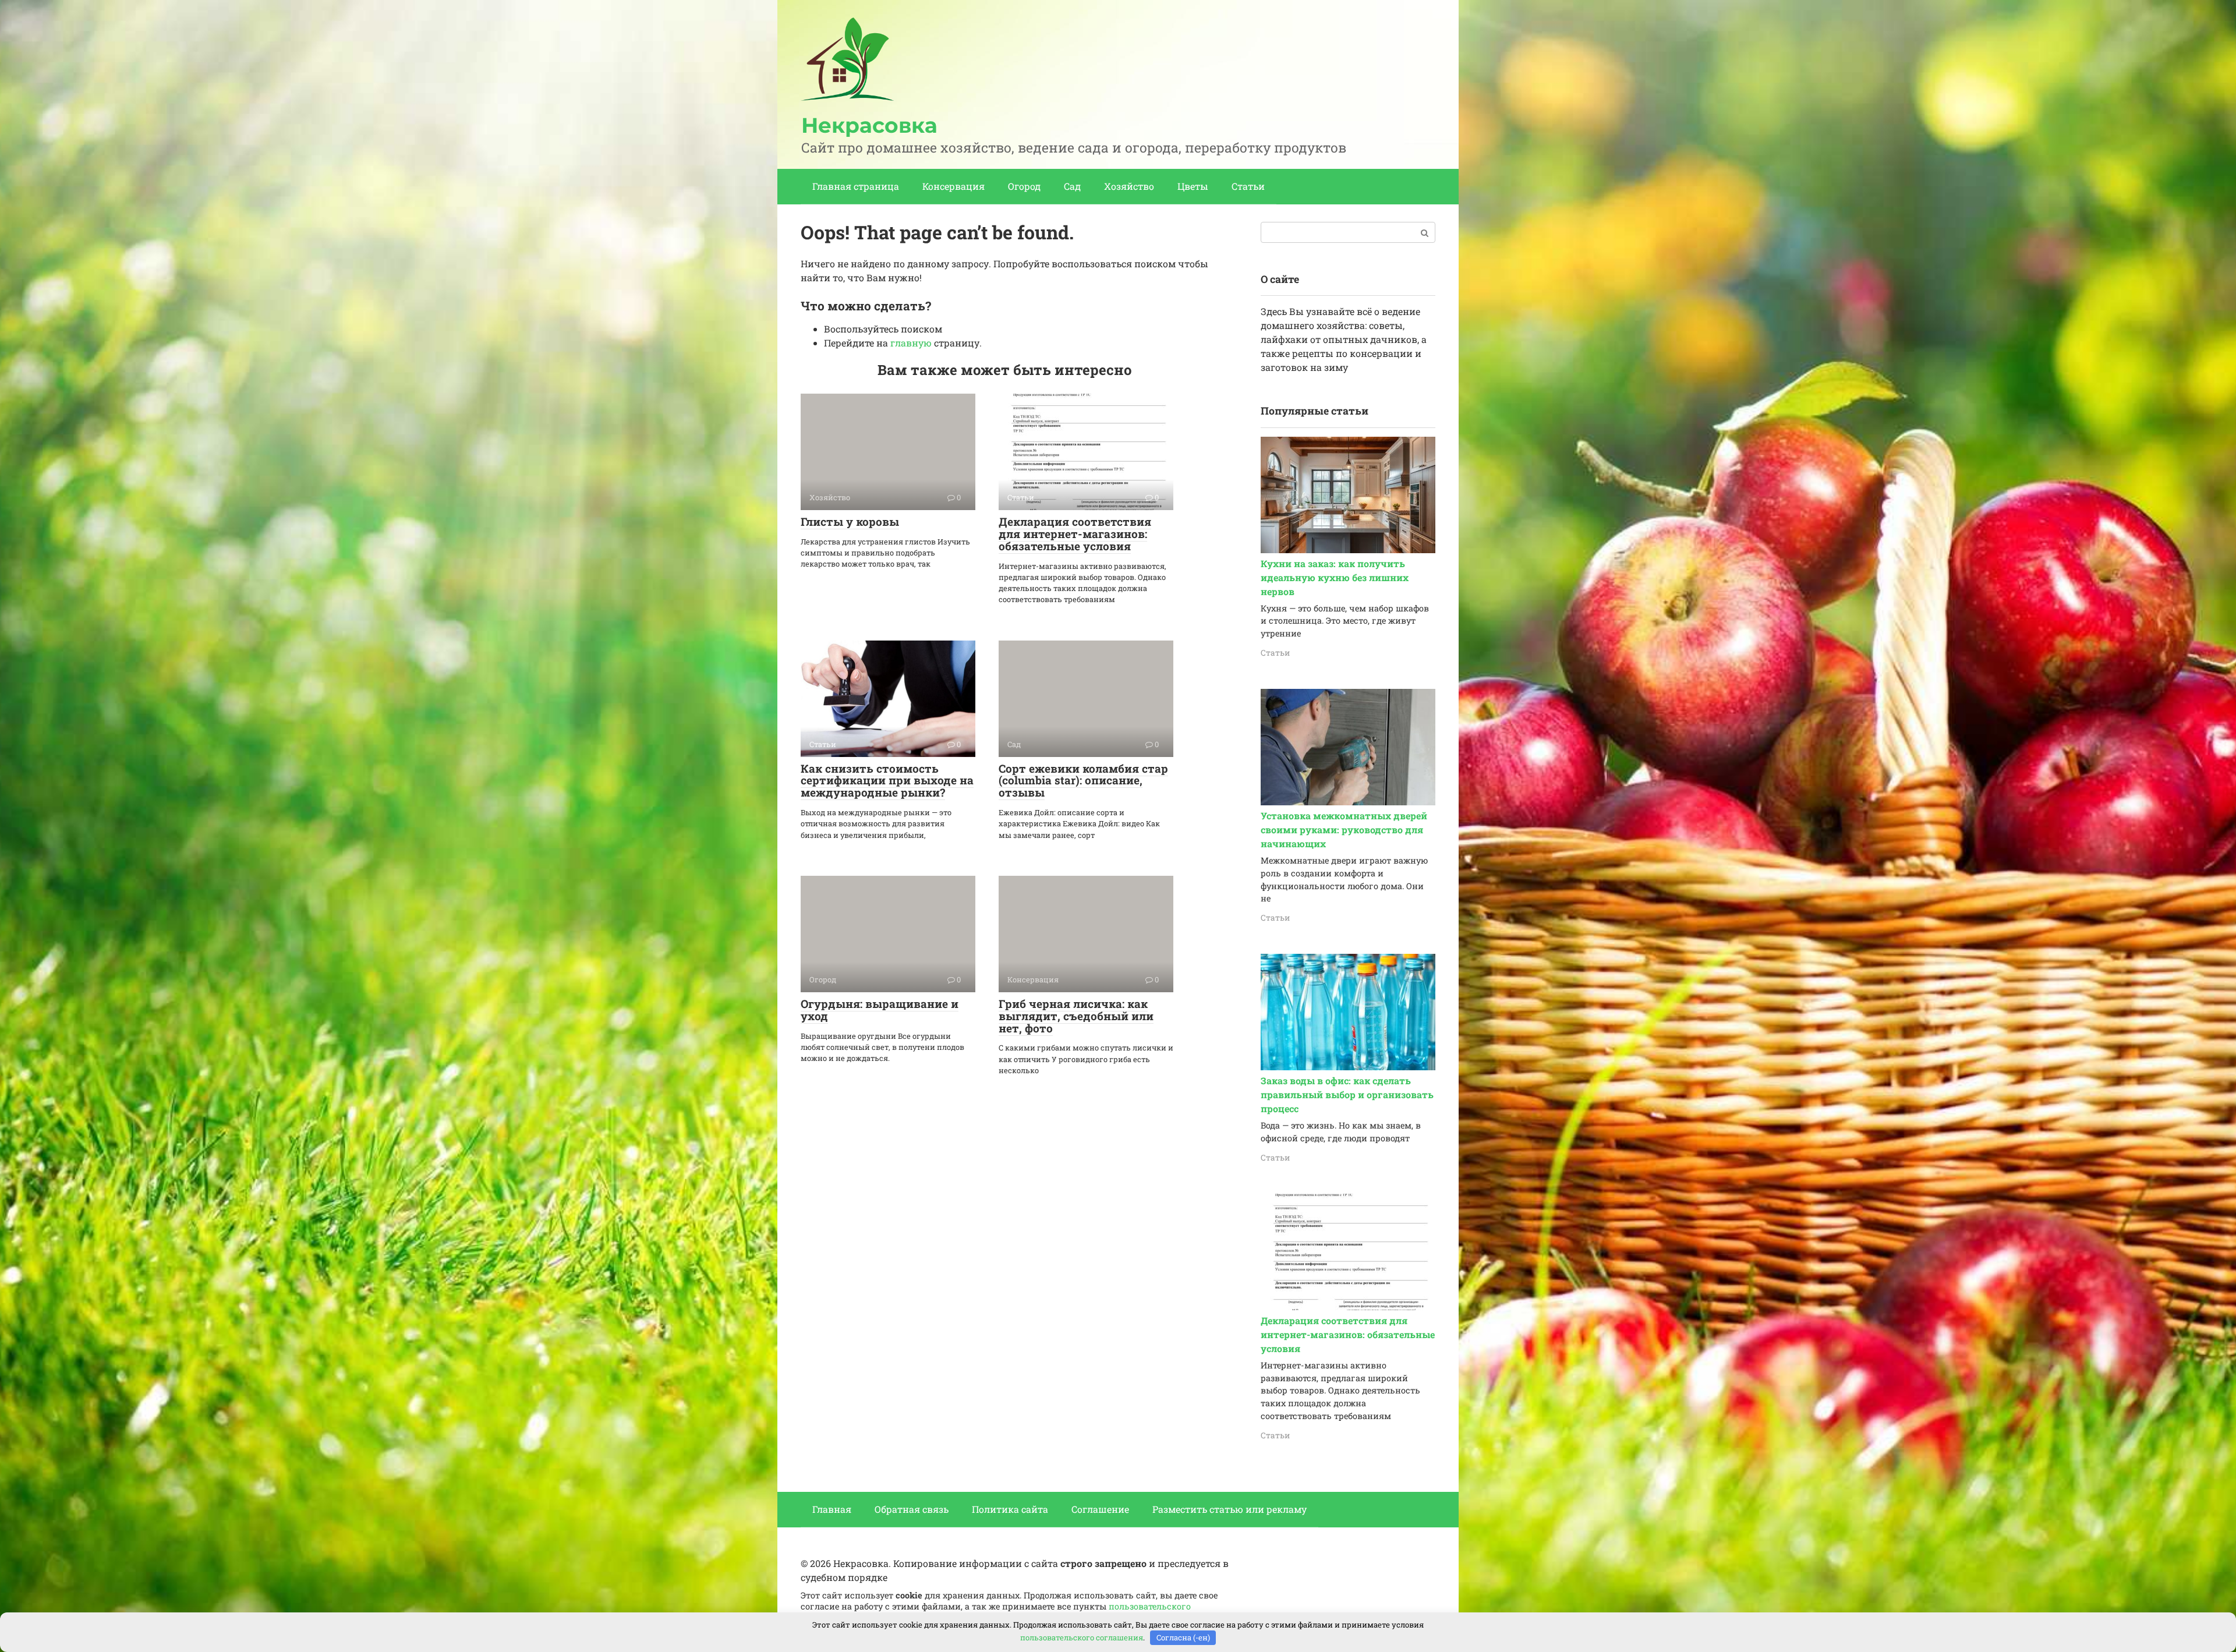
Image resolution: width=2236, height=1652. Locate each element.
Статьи (1248, 186)
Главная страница (856, 186)
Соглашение (1100, 1509)
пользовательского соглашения (1082, 1637)
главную (911, 343)
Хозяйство (1129, 186)
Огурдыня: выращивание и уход (880, 1010)
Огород (1024, 186)
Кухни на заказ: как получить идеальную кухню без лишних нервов (1335, 577)
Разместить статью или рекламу (1230, 1509)
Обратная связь (912, 1509)
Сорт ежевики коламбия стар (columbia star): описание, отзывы (1083, 781)
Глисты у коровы (850, 521)
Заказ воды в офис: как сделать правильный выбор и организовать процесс (1347, 1094)
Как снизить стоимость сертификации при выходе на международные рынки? (887, 781)
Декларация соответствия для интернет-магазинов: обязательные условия (1075, 534)
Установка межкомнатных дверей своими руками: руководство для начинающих (1344, 829)
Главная (832, 1509)
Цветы (1193, 186)
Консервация (954, 186)
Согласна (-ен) (1183, 1637)
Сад (1072, 186)
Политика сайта (1010, 1509)
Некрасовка (869, 125)
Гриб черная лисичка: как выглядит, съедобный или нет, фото (1076, 1016)
